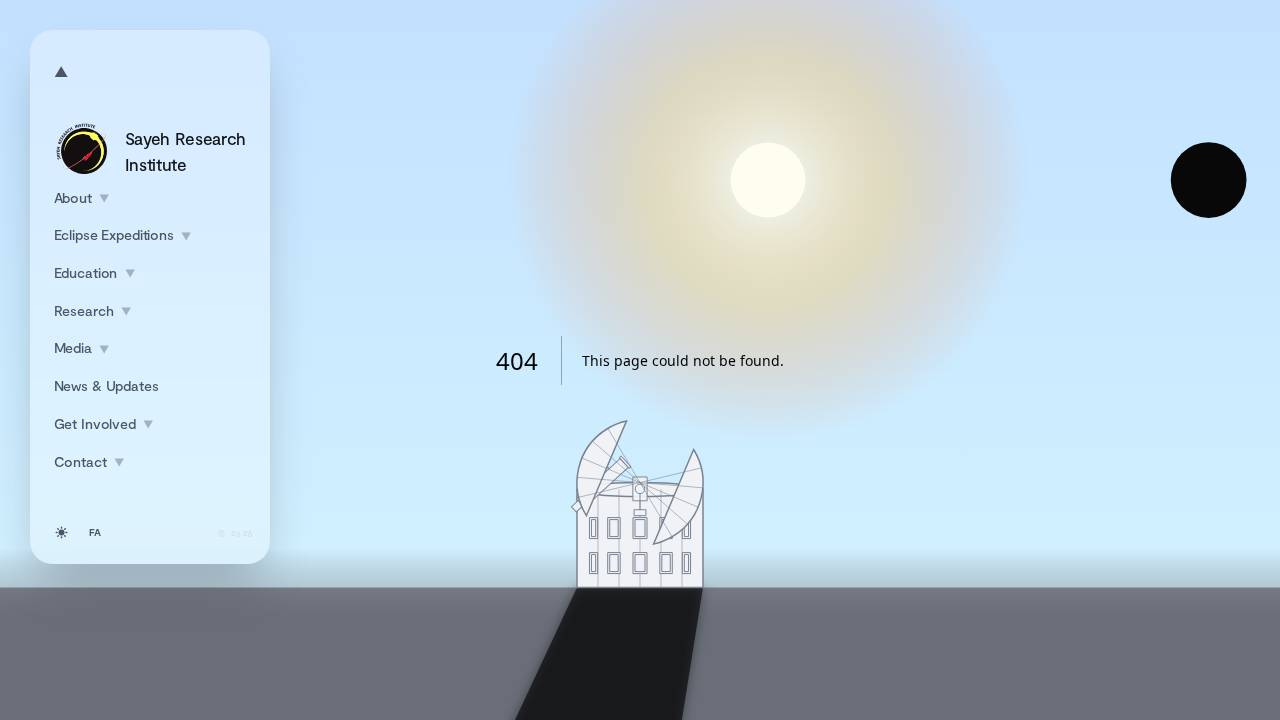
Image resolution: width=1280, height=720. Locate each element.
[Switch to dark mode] (61, 533)
